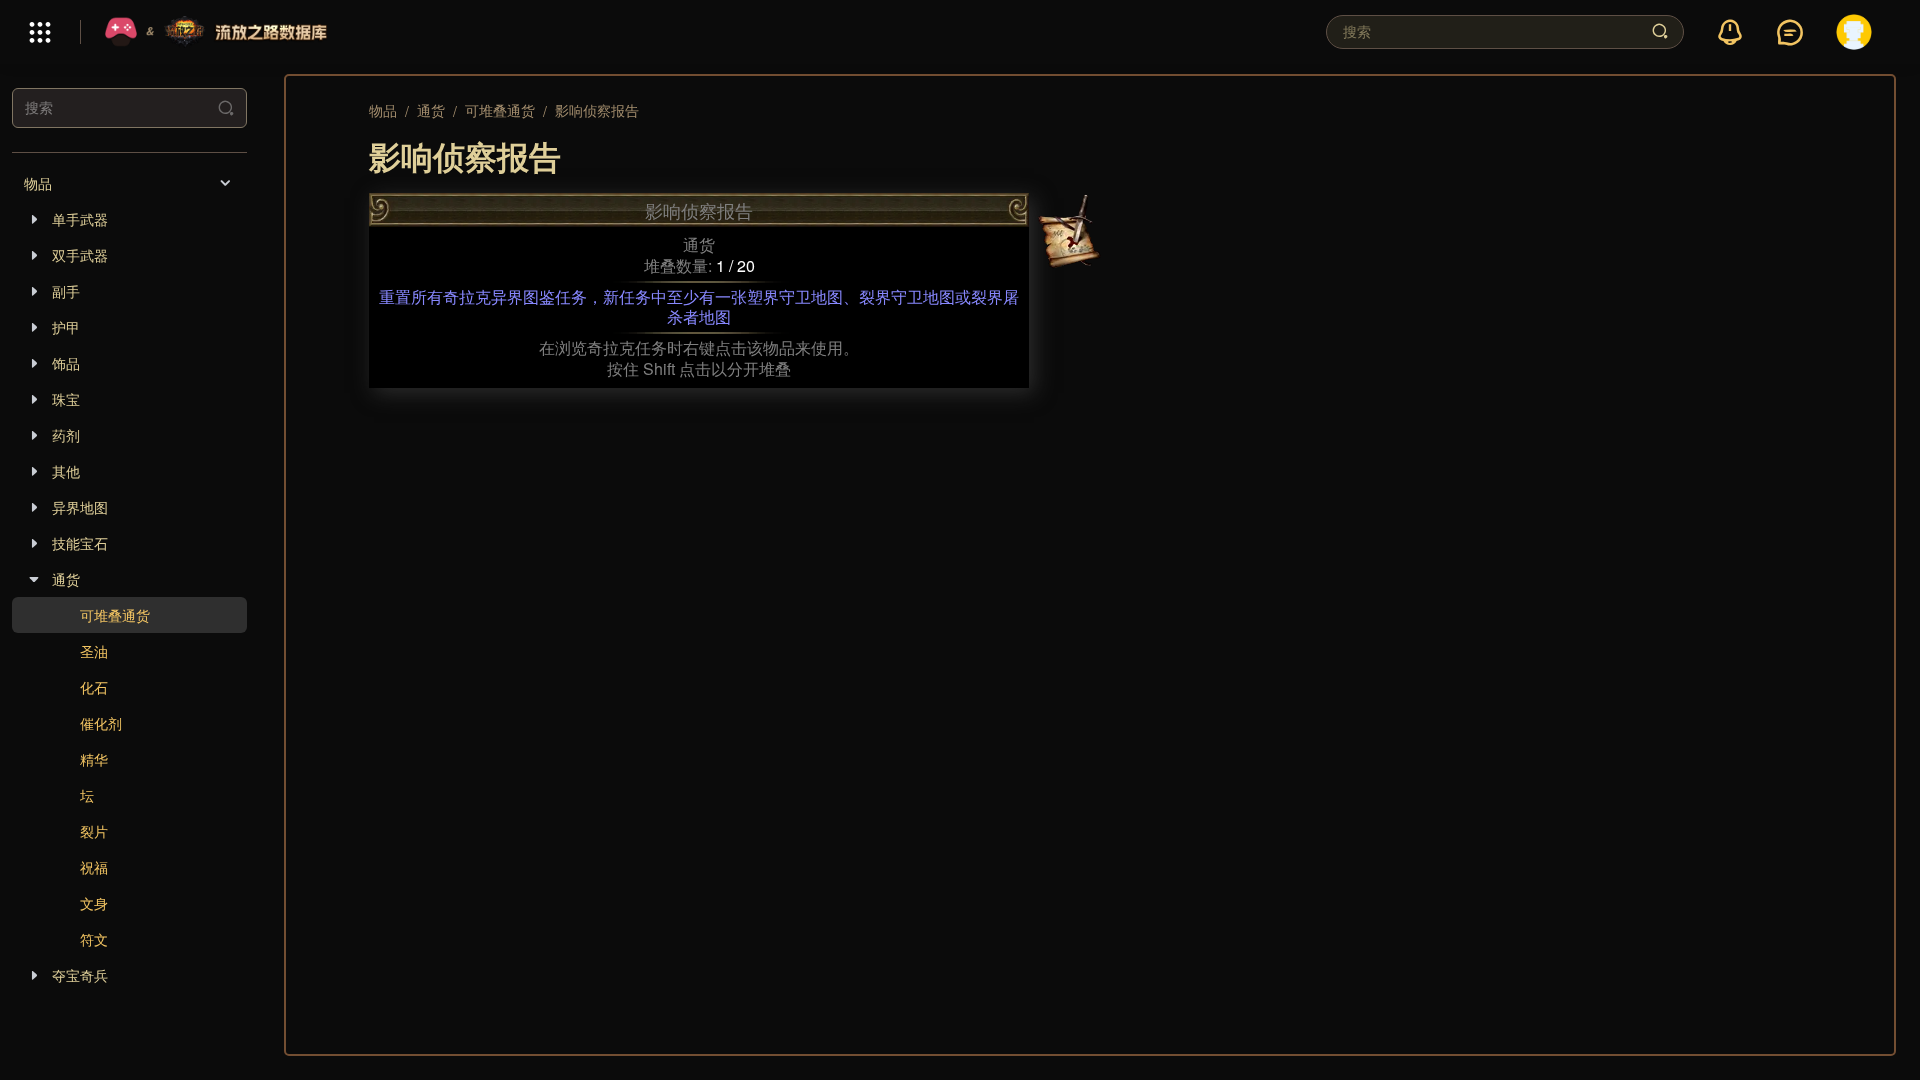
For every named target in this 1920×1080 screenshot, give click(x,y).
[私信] (1790, 33)
